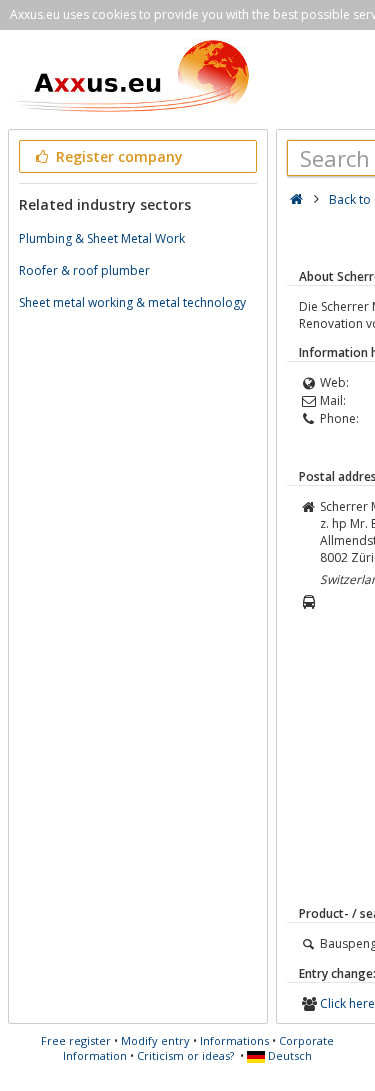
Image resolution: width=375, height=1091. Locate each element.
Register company (117, 156)
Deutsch (288, 1055)
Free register (76, 1040)
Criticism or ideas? (185, 1055)
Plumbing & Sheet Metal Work (102, 238)
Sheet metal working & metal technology (132, 302)
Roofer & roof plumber (84, 270)
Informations (234, 1040)
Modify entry (155, 1040)
